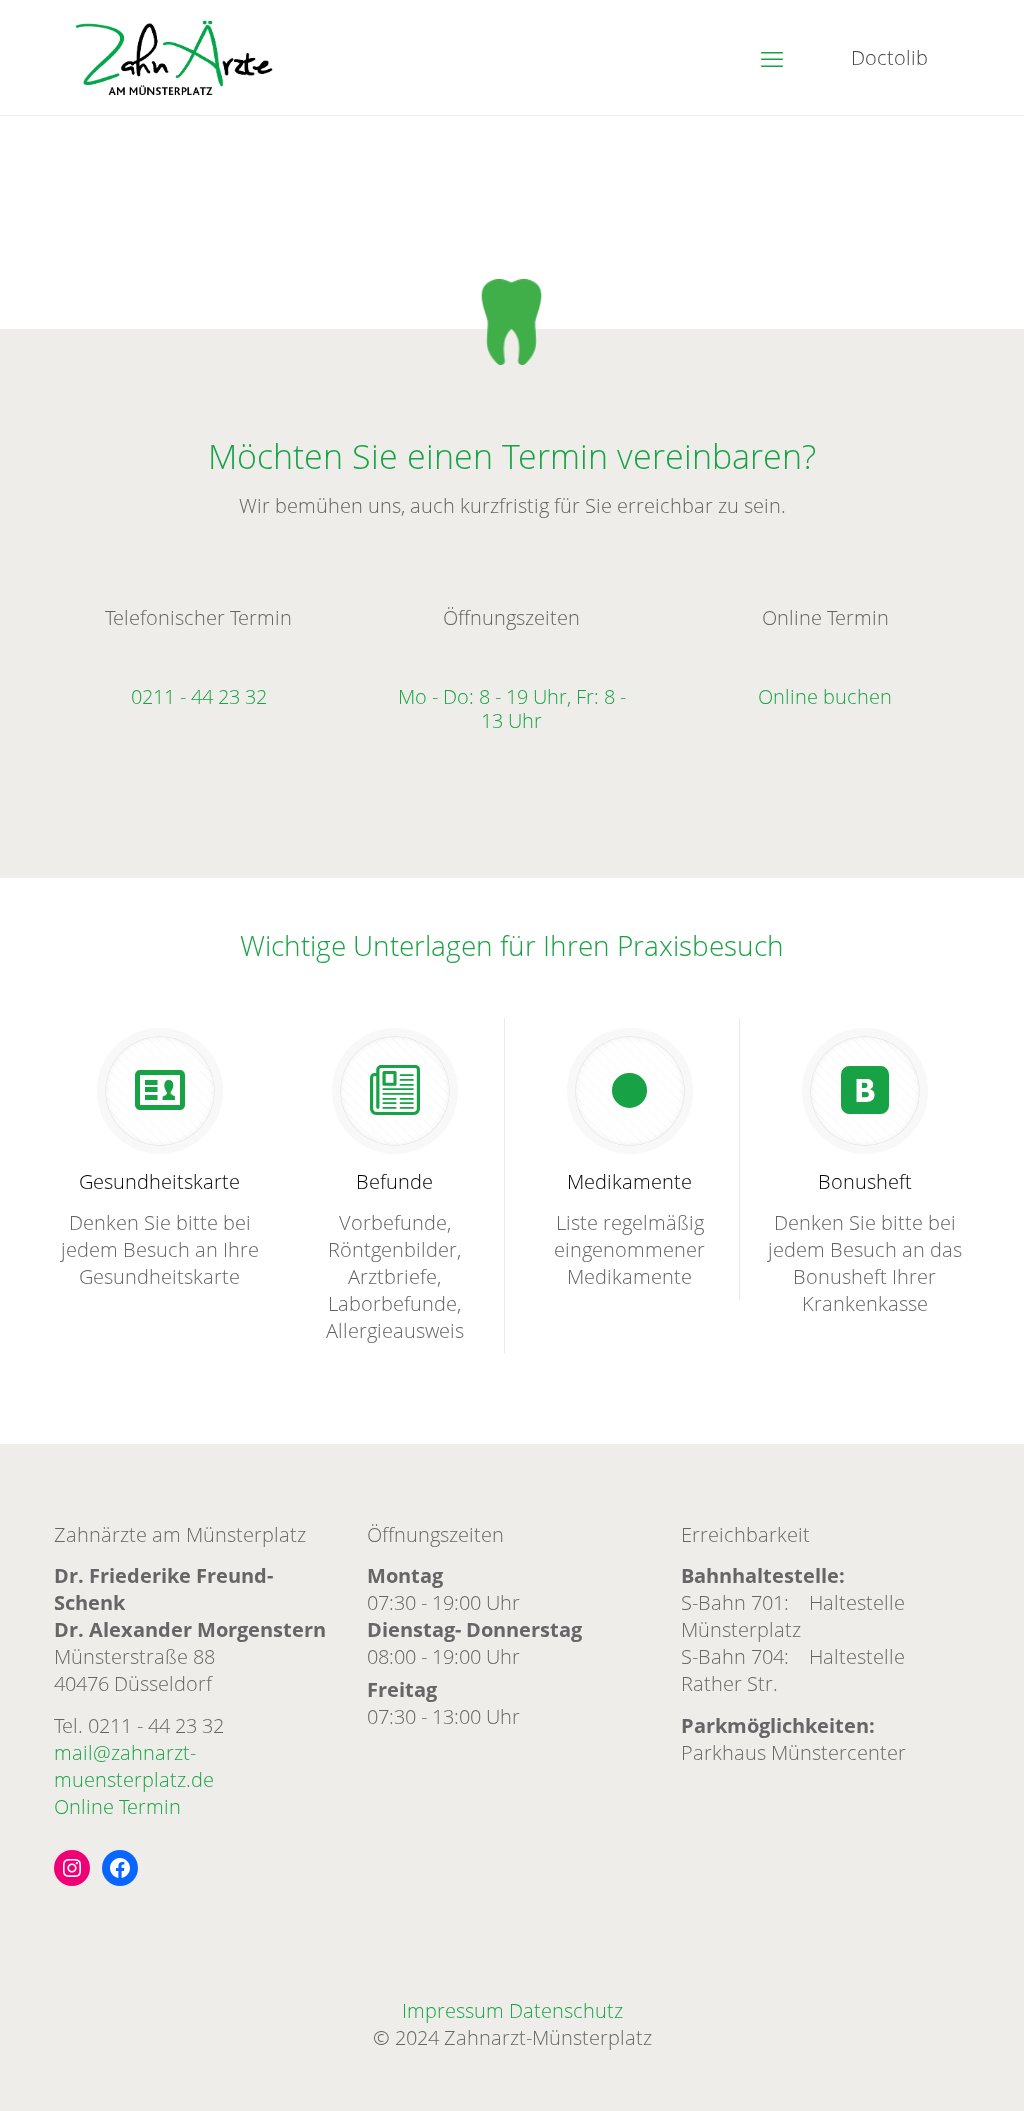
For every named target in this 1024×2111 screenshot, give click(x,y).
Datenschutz (566, 2010)
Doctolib (889, 57)
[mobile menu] (772, 58)
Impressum (453, 2010)
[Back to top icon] (928, 2070)
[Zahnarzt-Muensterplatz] (174, 57)
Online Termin (117, 1806)
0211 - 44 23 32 (156, 1725)
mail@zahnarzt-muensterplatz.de (134, 1766)
